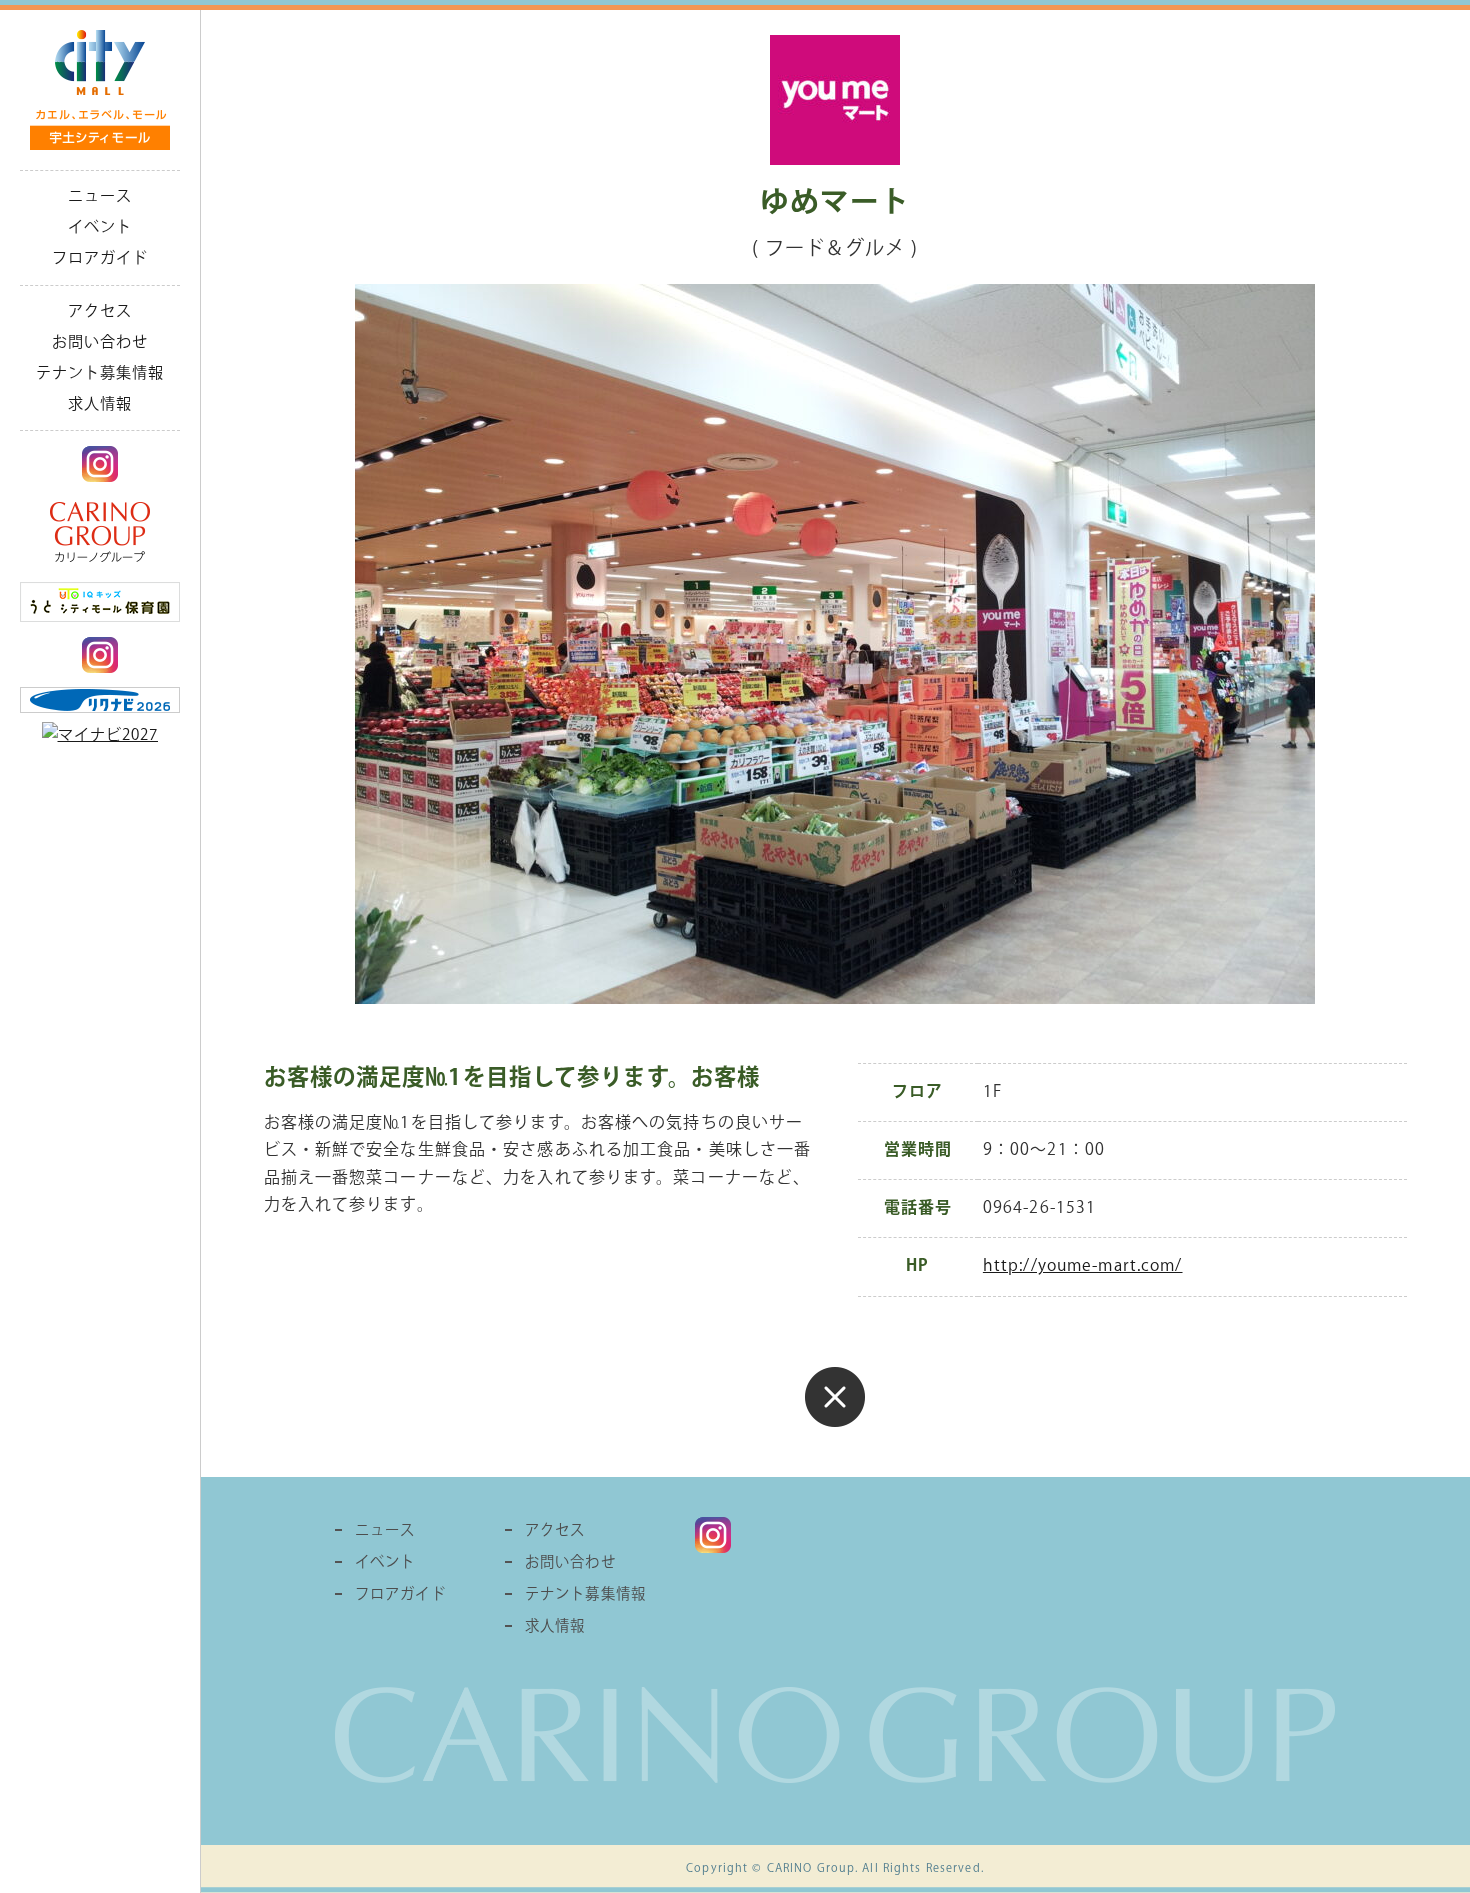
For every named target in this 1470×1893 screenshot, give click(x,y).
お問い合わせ (100, 342)
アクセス (100, 311)
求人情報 (100, 404)
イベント (100, 227)
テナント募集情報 (100, 373)
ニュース (100, 196)
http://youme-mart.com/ (1083, 1266)
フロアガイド (100, 258)
